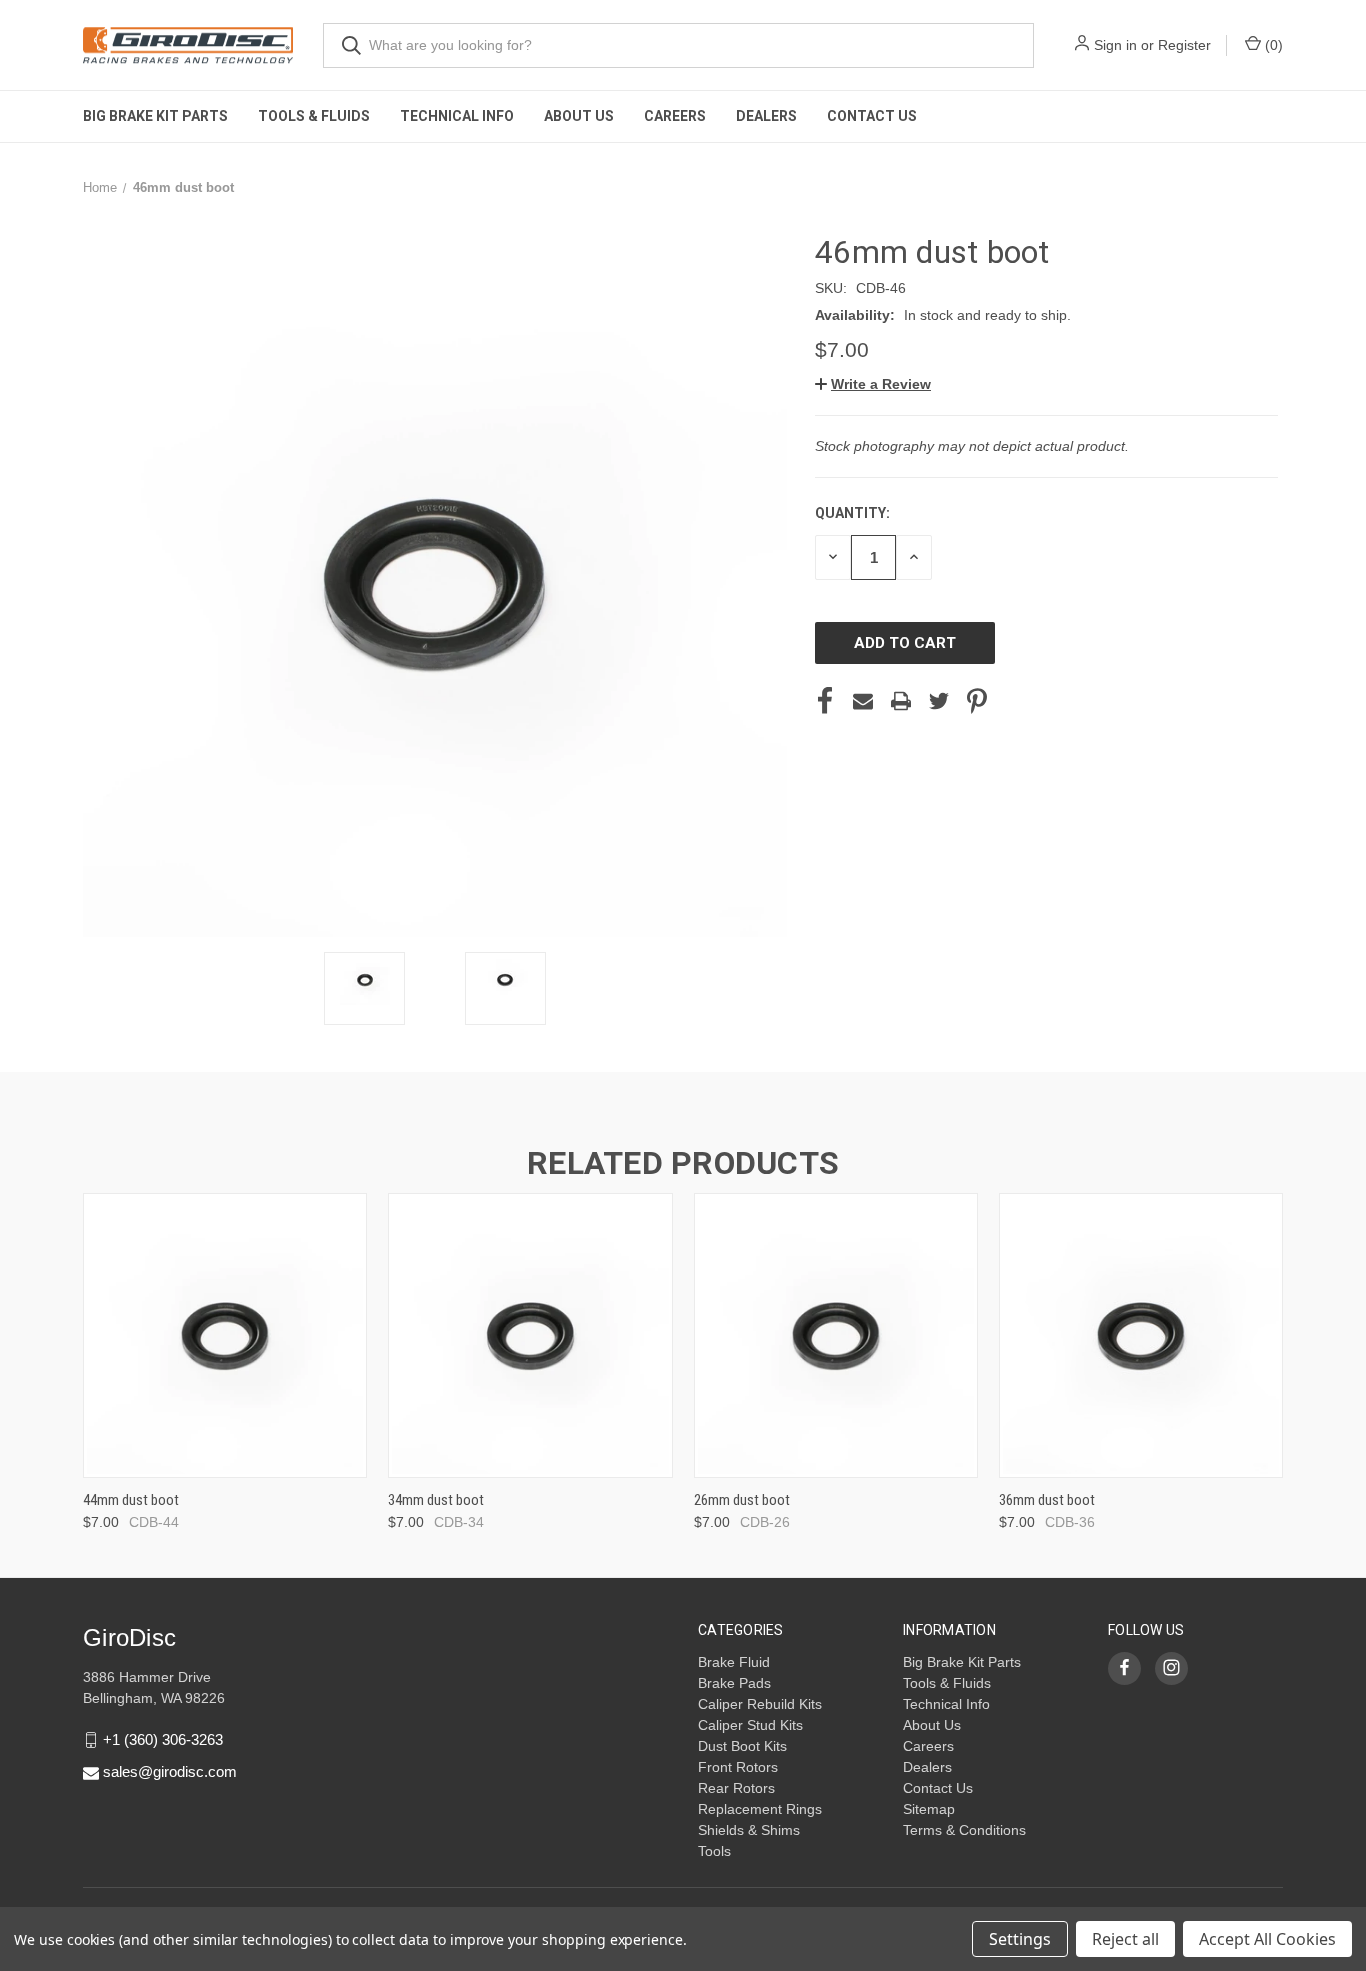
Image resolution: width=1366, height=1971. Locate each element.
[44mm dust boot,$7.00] (225, 1335)
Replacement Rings (760, 1809)
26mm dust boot (742, 1500)
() (1272, 45)
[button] (873, 384)
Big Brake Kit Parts (155, 116)
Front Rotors (738, 1767)
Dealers (766, 116)
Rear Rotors (736, 1788)
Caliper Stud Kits (750, 1725)
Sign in (1115, 45)
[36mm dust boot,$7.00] (1141, 1335)
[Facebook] (825, 701)
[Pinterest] (977, 701)
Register (1184, 45)
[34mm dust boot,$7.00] (530, 1335)
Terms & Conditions (964, 1830)
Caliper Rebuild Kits (760, 1704)
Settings (1020, 1939)
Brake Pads (734, 1683)
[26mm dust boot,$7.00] (836, 1335)
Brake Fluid (734, 1662)
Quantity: (852, 513)
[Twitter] (939, 701)
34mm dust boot (436, 1500)
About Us (579, 116)
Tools (714, 1851)
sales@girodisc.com (170, 1771)
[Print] (901, 701)
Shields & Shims (749, 1830)
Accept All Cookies (1267, 1939)
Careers (675, 116)
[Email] (863, 701)
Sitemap (929, 1809)
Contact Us (872, 116)
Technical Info (457, 116)
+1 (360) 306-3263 (163, 1739)
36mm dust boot (1047, 1500)
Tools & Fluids (314, 116)
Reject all (1125, 1939)
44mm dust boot (131, 1500)
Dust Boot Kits (742, 1746)
